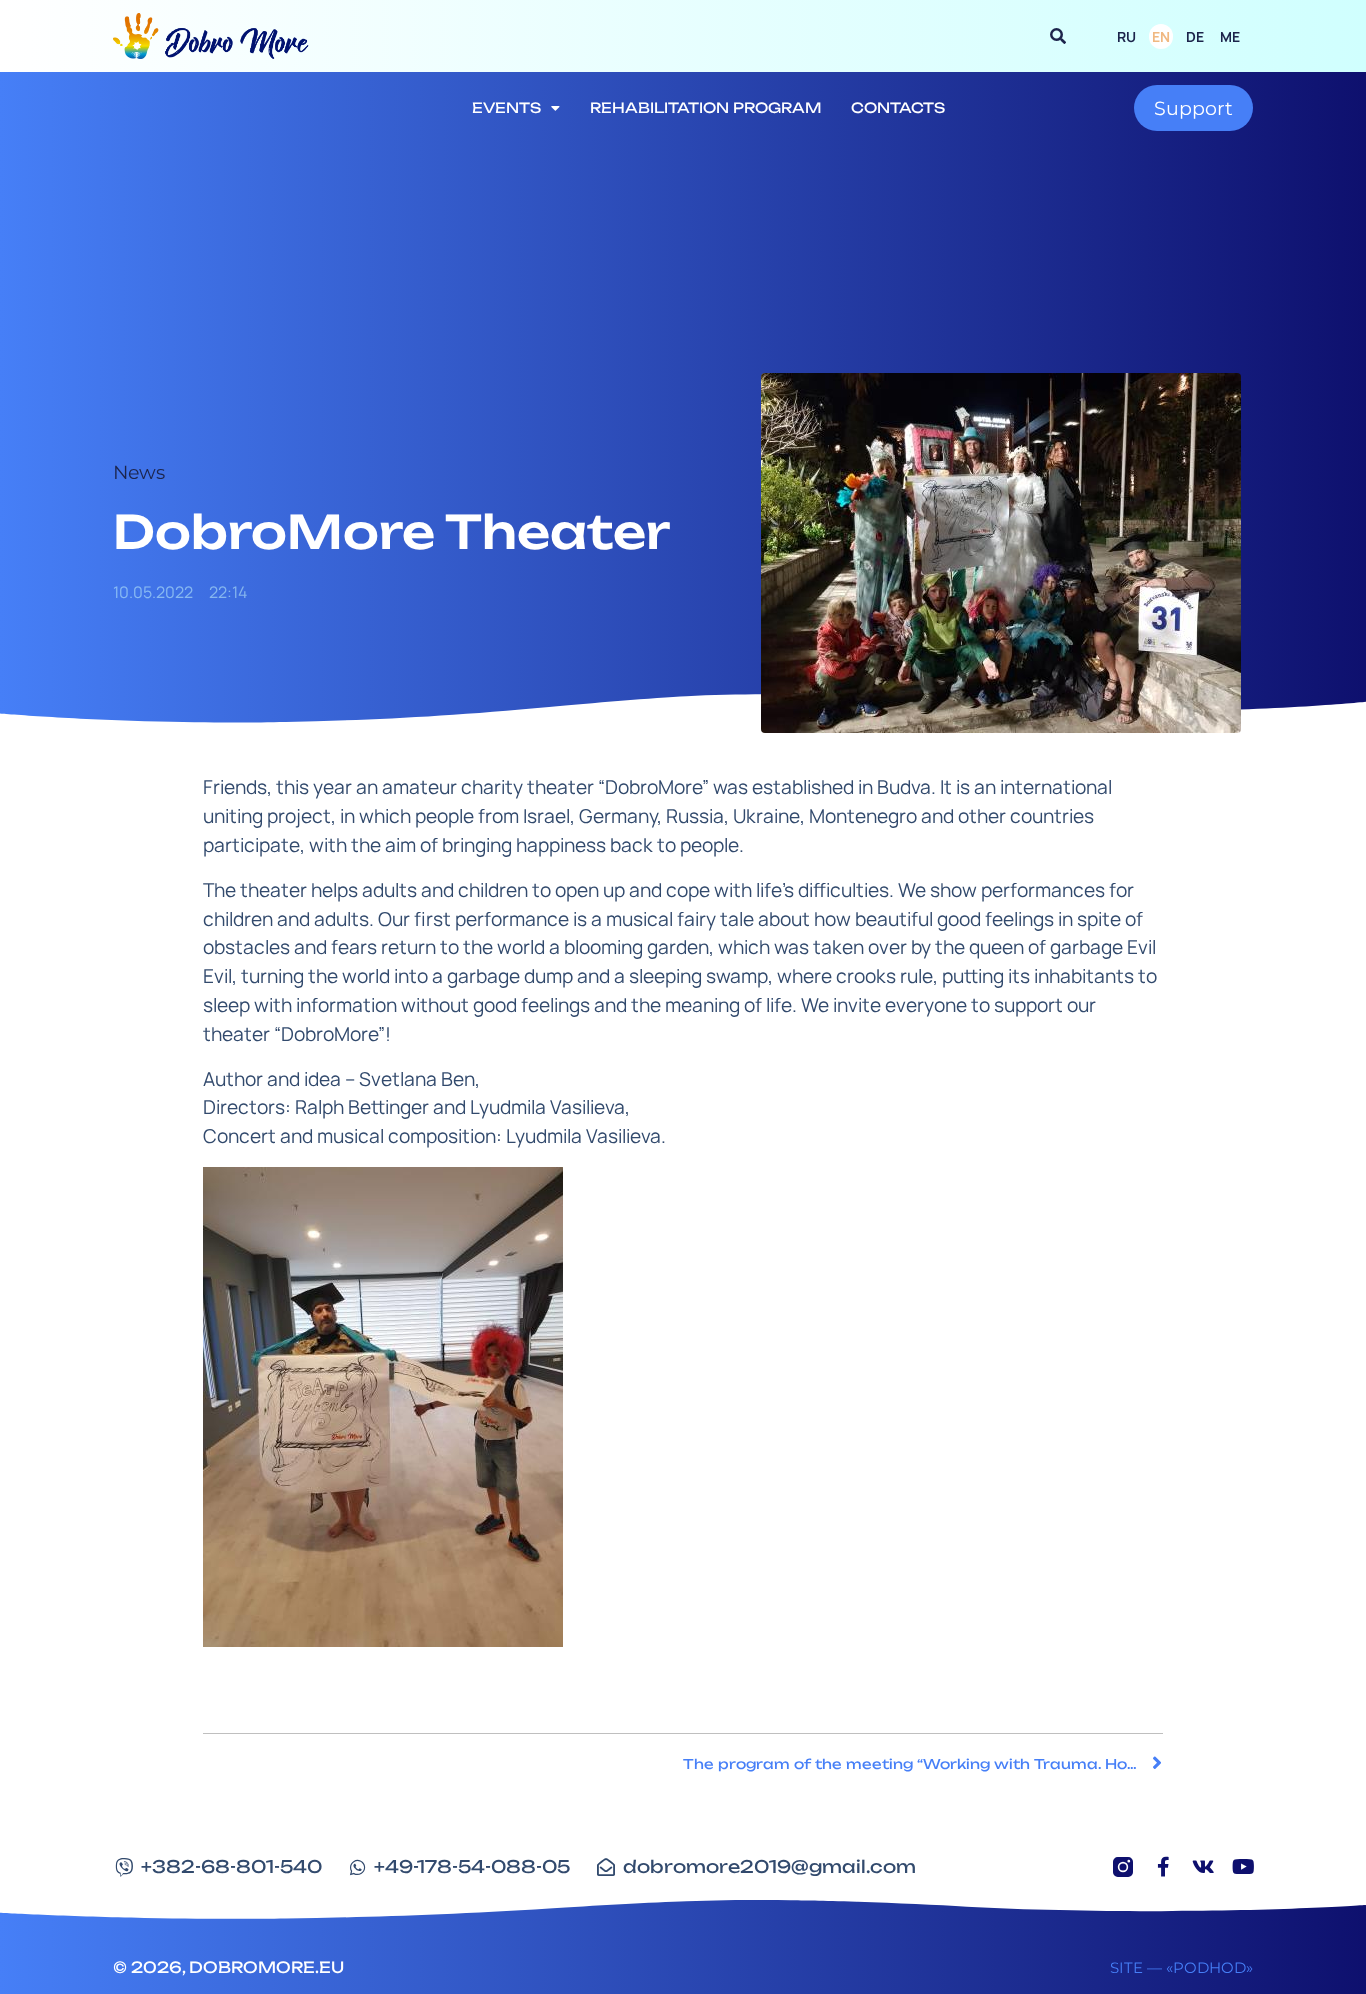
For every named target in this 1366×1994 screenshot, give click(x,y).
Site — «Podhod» (1181, 1967)
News (139, 472)
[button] (1058, 36)
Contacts (898, 107)
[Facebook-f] (1163, 1867)
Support (1193, 108)
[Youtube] (1243, 1867)
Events (506, 107)
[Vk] (1203, 1867)
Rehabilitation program (705, 107)
